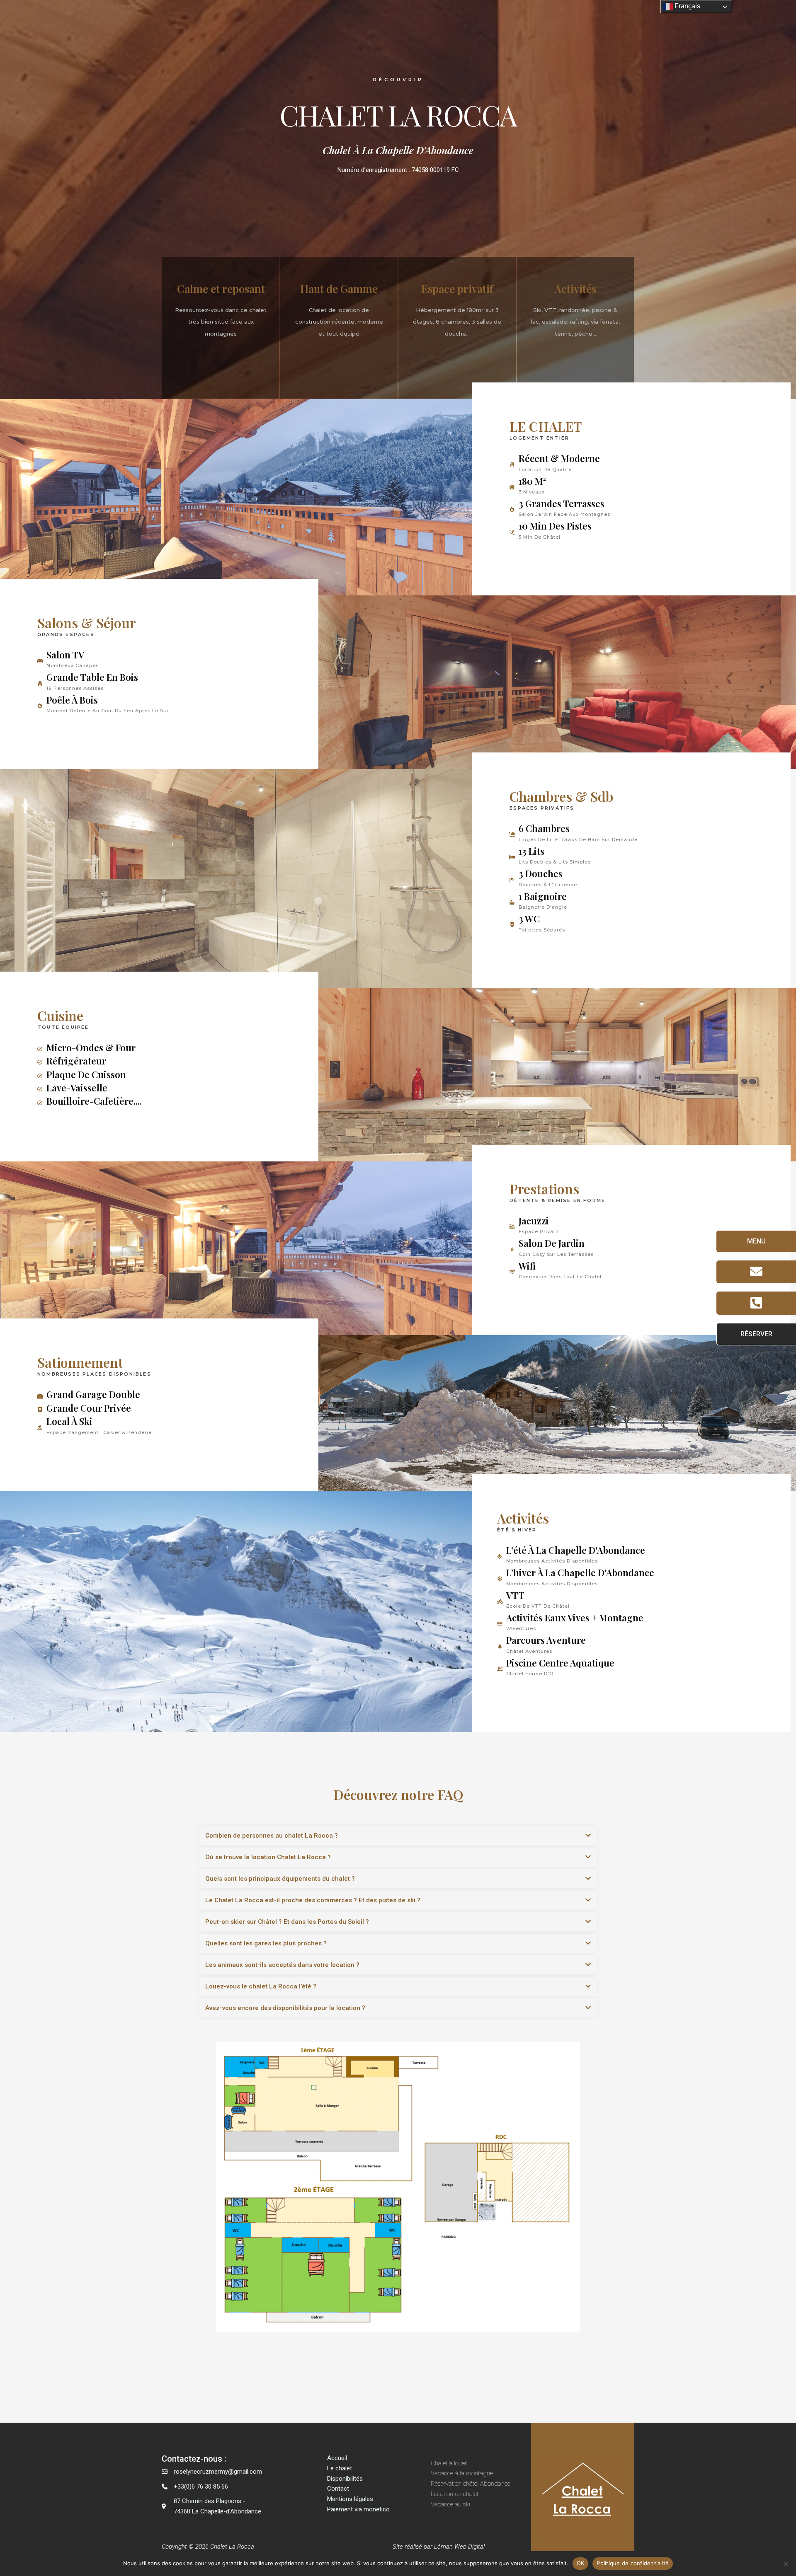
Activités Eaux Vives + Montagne (575, 1618)
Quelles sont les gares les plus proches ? (266, 1943)
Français (687, 6)
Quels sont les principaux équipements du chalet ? (280, 1879)
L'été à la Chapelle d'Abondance (576, 1550)
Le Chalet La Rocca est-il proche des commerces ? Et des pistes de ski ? (313, 1900)
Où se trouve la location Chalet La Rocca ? (268, 1857)
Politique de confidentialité (633, 2563)
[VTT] (500, 1601)
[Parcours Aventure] (500, 1647)
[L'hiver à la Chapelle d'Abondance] (500, 1579)
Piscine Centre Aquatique (560, 1663)
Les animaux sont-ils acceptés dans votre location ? (282, 1965)
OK (581, 2563)
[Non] (786, 2564)
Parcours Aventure (546, 1640)
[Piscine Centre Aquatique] (500, 1669)
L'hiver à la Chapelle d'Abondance (580, 1572)
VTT (515, 1595)
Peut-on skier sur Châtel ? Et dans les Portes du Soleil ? (287, 1922)
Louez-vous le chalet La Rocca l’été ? (261, 1986)
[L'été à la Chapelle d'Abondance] (500, 1556)
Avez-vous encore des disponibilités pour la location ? (285, 2008)
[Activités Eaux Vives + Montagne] (500, 1624)
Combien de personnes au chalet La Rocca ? (272, 1836)
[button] (398, 1836)
